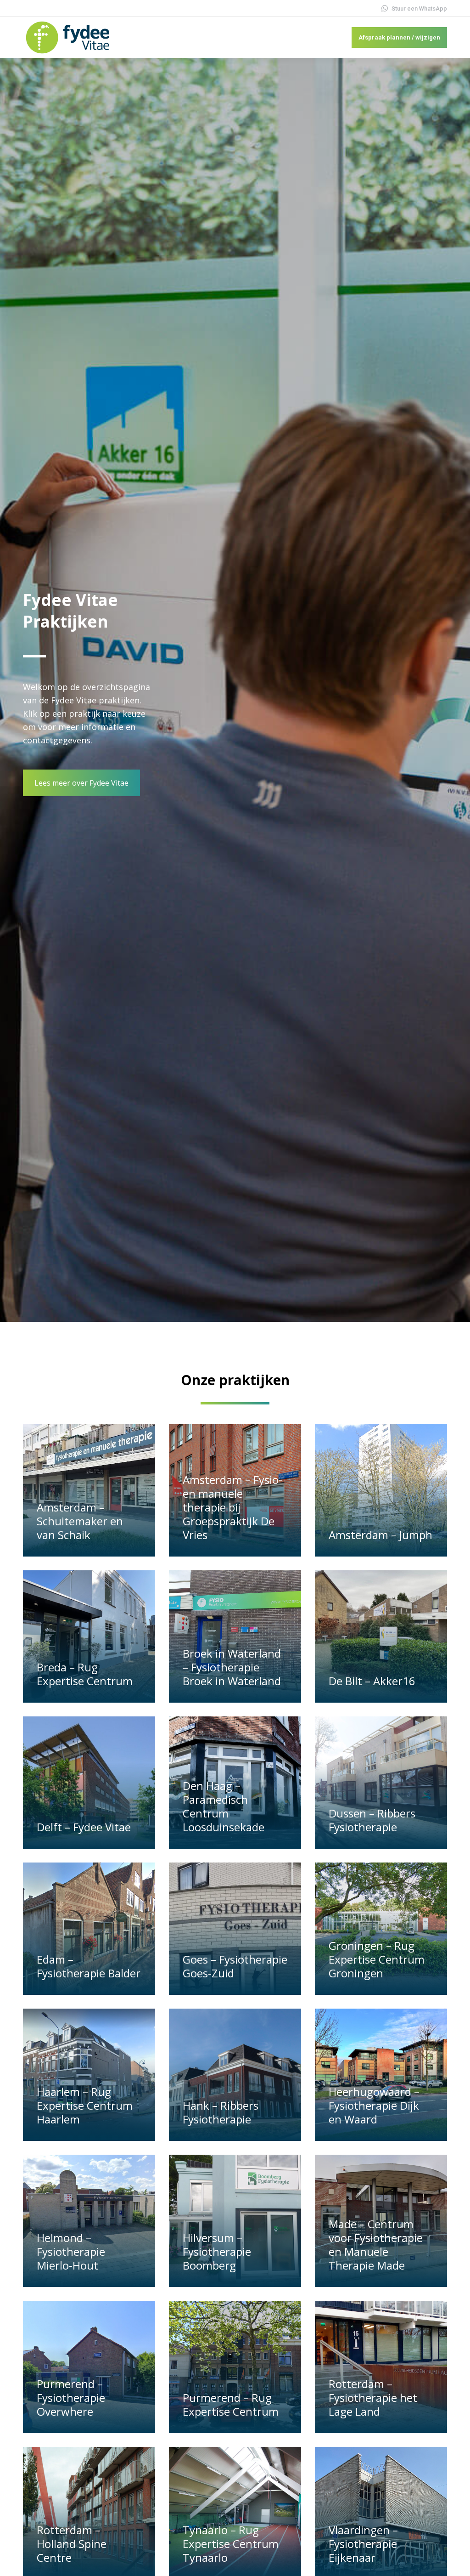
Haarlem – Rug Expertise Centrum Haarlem (85, 2105)
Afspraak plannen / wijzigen (399, 37)
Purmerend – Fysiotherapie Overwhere (71, 2398)
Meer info (56, 1552)
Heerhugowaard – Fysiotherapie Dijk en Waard (374, 2105)
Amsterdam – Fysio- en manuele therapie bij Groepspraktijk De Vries (232, 1507)
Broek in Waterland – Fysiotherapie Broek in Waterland (232, 1667)
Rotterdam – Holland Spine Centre (72, 2544)
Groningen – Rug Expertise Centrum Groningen (377, 1959)
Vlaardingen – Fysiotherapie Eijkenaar (363, 2544)
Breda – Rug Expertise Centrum (85, 1674)
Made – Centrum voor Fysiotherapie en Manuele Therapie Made (376, 2245)
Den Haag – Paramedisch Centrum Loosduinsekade (224, 1806)
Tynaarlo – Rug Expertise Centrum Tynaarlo (231, 2544)
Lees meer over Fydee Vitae (81, 783)
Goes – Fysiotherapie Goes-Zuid (235, 1966)
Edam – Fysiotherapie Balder (89, 1966)
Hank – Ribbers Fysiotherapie (221, 2112)
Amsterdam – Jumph (380, 1535)
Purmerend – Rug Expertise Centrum (231, 2404)
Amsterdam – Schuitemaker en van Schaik (80, 1521)
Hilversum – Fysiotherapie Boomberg (217, 2251)
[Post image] (89, 1490)
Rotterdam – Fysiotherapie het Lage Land (373, 2398)
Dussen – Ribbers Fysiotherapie (372, 1820)
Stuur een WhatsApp (419, 8)
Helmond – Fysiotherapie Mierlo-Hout (71, 2251)
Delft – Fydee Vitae (84, 1827)
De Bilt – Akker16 (372, 1681)
